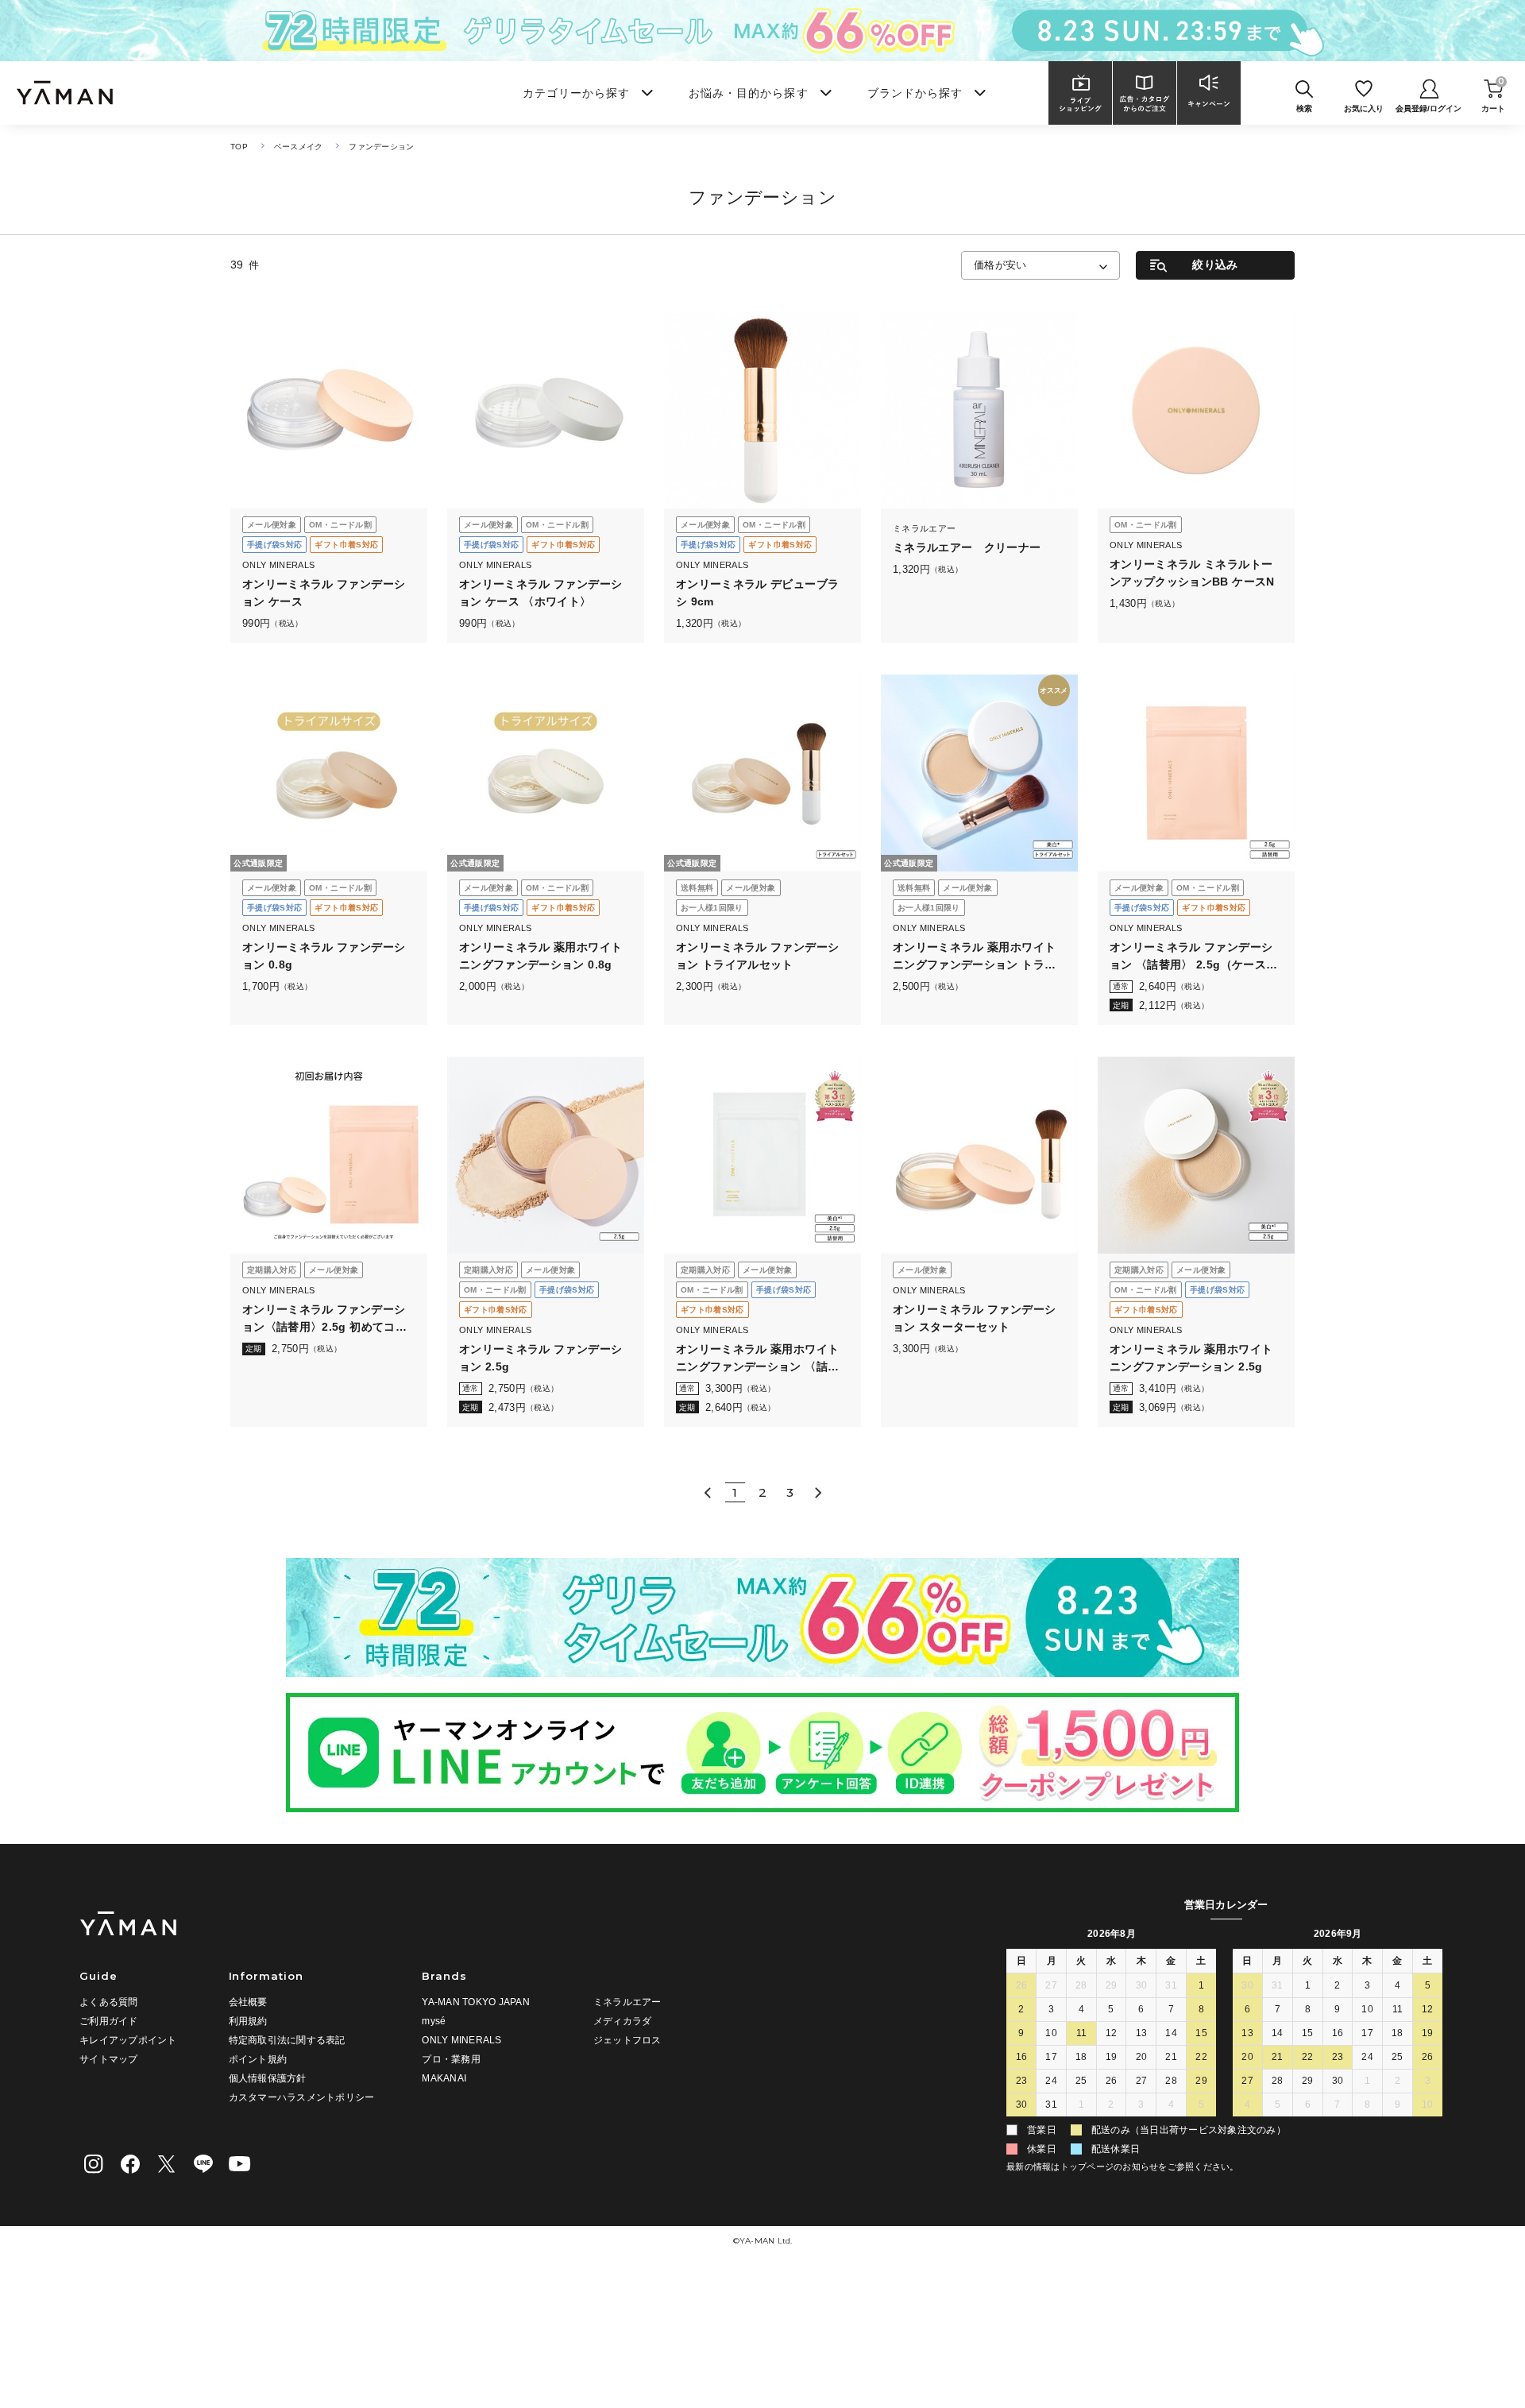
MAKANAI (444, 2078)
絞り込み (1215, 265)
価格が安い (1000, 265)
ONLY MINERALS (461, 2040)
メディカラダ (623, 2021)
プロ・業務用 (451, 2059)
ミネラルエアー (627, 2002)
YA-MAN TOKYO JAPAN (476, 2002)
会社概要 (248, 2002)
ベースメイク (299, 147)
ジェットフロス (627, 2040)
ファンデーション (381, 147)
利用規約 (248, 2021)
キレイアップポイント (128, 2040)
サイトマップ (109, 2059)
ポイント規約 (258, 2059)
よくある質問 (109, 2002)
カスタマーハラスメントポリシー (302, 2097)
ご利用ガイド (109, 2021)
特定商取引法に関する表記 (287, 2040)
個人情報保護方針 (268, 2078)
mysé (434, 2021)
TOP (239, 147)
